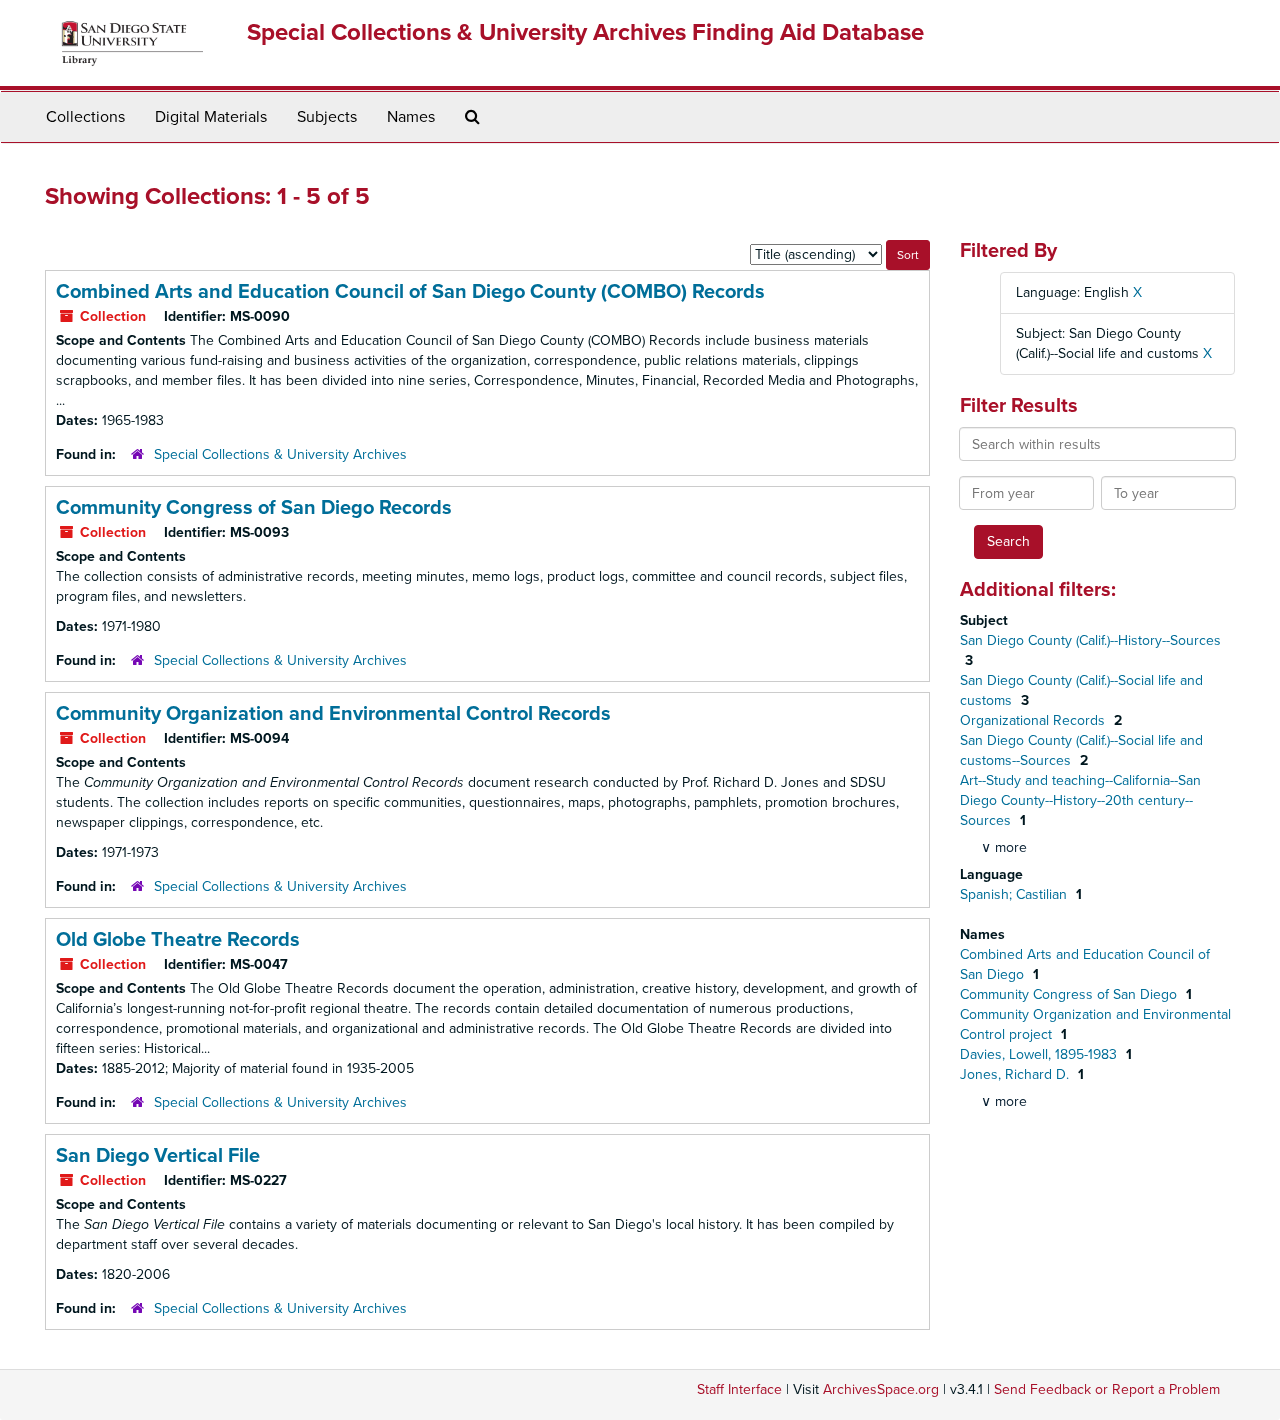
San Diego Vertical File (158, 1156)
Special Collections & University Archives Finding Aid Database (585, 32)
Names (411, 117)
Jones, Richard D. (1016, 1074)
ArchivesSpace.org (881, 1389)
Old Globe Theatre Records (178, 940)
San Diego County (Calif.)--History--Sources (1090, 640)
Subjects (327, 117)
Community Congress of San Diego (1070, 994)
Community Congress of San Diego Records (254, 508)
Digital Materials (211, 117)
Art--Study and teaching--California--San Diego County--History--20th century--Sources (1080, 800)
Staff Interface (739, 1389)
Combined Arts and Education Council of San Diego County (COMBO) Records (410, 292)
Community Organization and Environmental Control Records (333, 714)
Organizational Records (1034, 720)
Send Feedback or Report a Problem (1107, 1389)
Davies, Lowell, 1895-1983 (1040, 1054)
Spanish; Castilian (1015, 894)
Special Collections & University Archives (280, 454)
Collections (85, 117)
